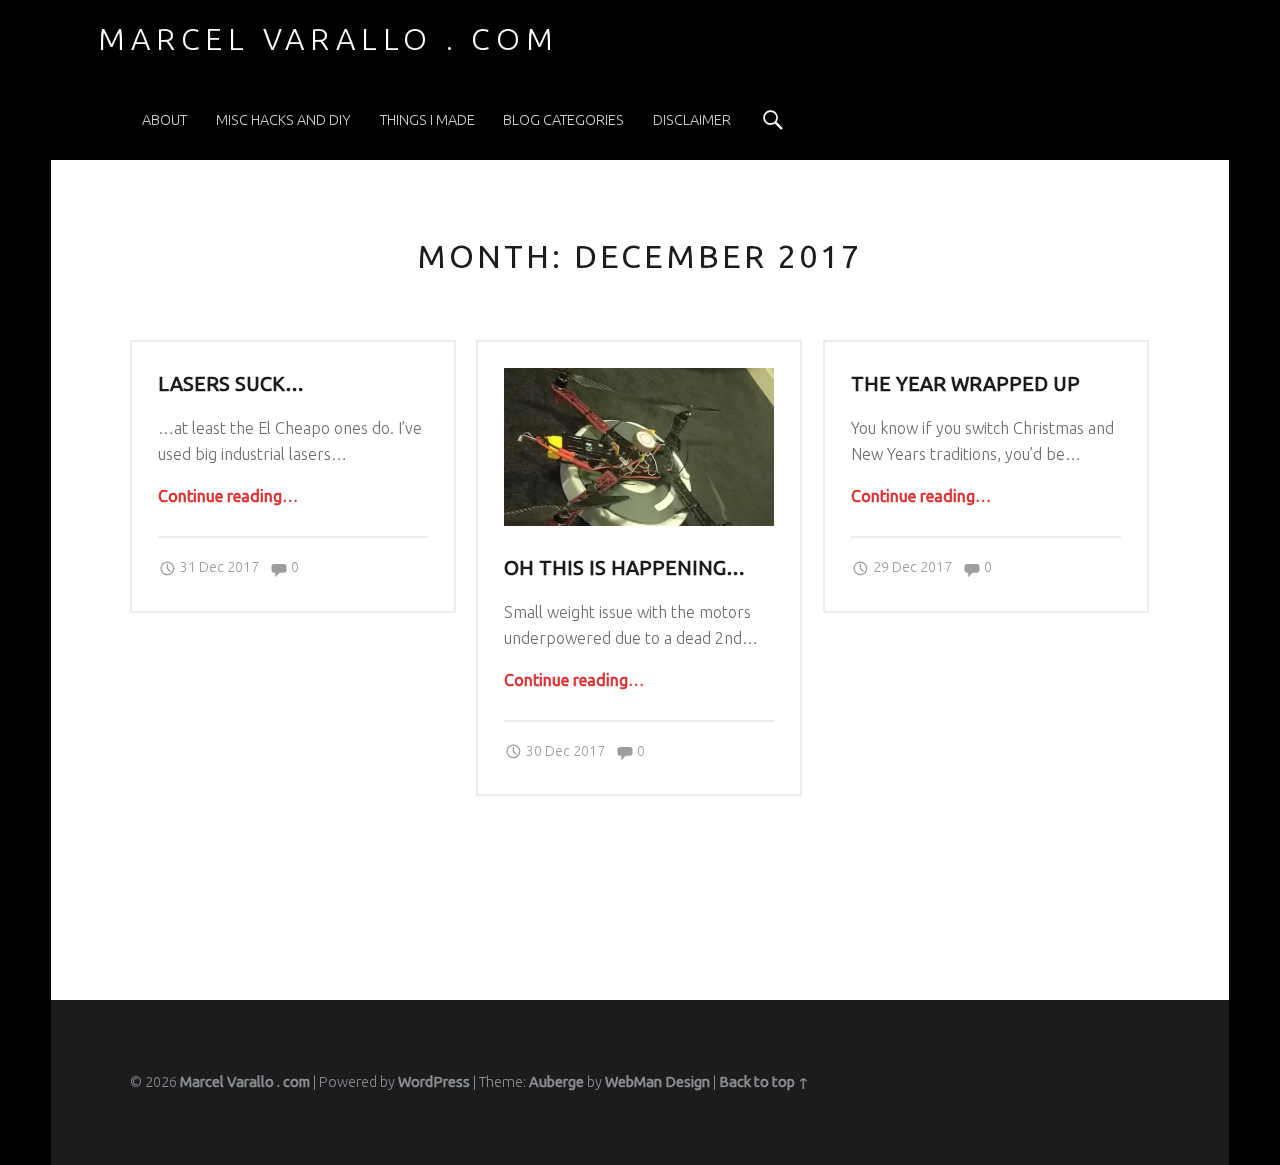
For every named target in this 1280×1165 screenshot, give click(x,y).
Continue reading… (228, 496)
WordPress (434, 1082)
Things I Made (427, 120)
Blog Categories (563, 120)
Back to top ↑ (764, 1082)
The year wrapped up (965, 384)
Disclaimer (692, 120)
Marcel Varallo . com (245, 1082)
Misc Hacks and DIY (283, 120)
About (164, 120)
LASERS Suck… (231, 384)
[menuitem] (164, 120)
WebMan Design (657, 1082)
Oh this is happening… (624, 568)
